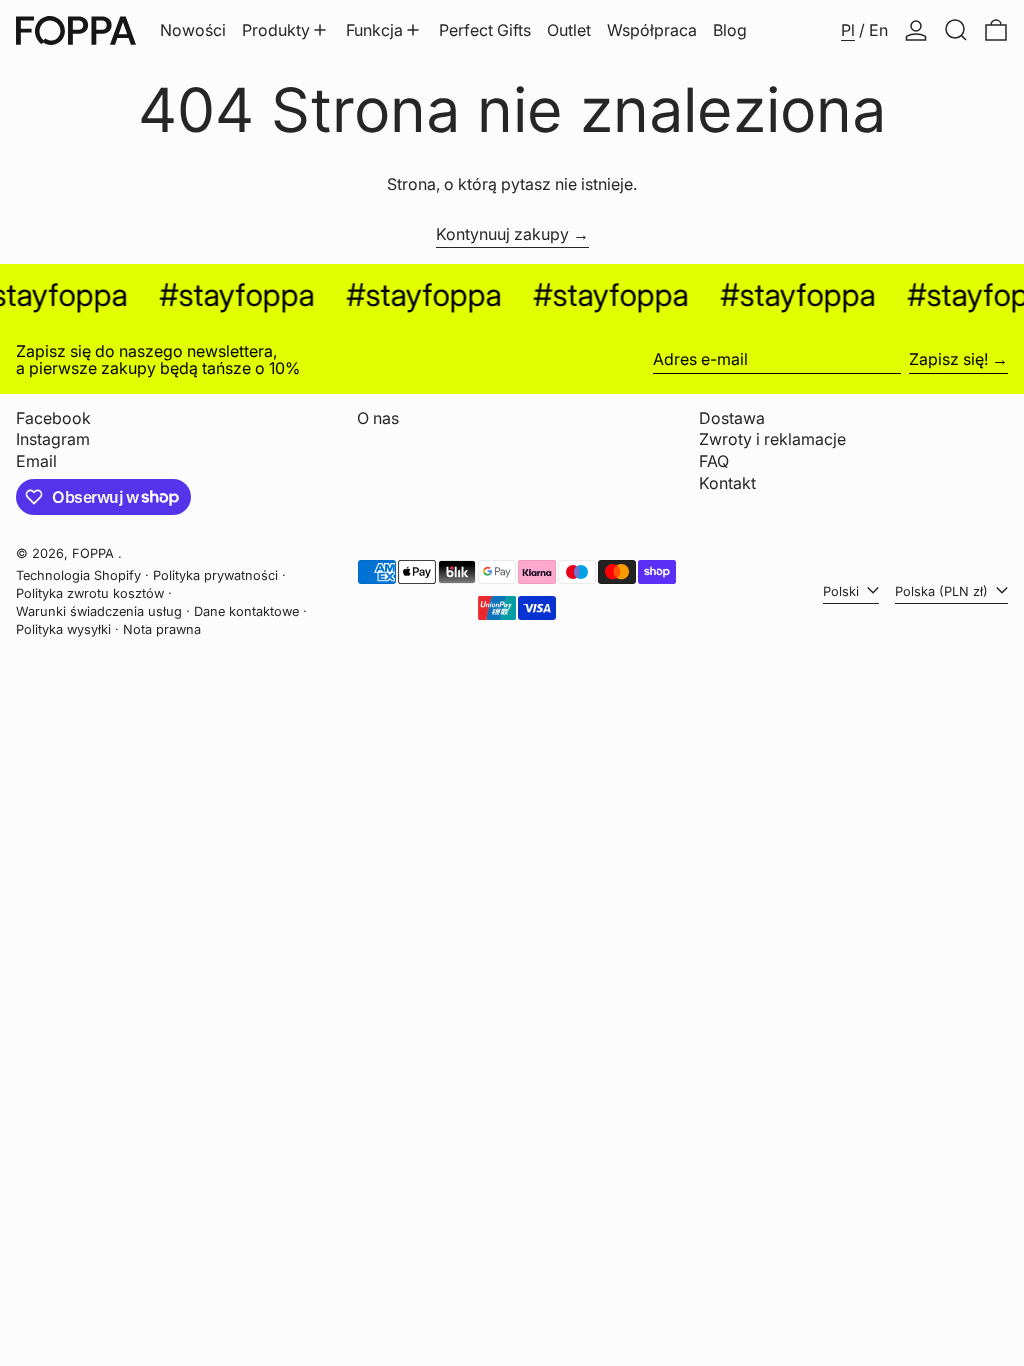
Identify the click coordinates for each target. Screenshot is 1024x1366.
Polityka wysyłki (63, 629)
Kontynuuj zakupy (502, 235)
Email (36, 462)
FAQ (714, 461)
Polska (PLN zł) (943, 591)
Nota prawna (162, 629)
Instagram (53, 440)
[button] (956, 30)
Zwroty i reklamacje (772, 439)
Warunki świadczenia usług (99, 611)
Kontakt (727, 483)
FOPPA (95, 553)
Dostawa (732, 418)
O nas (378, 418)
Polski (843, 591)
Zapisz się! (948, 359)
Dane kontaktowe (246, 611)
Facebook (53, 419)
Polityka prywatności (215, 575)
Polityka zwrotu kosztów (90, 593)
